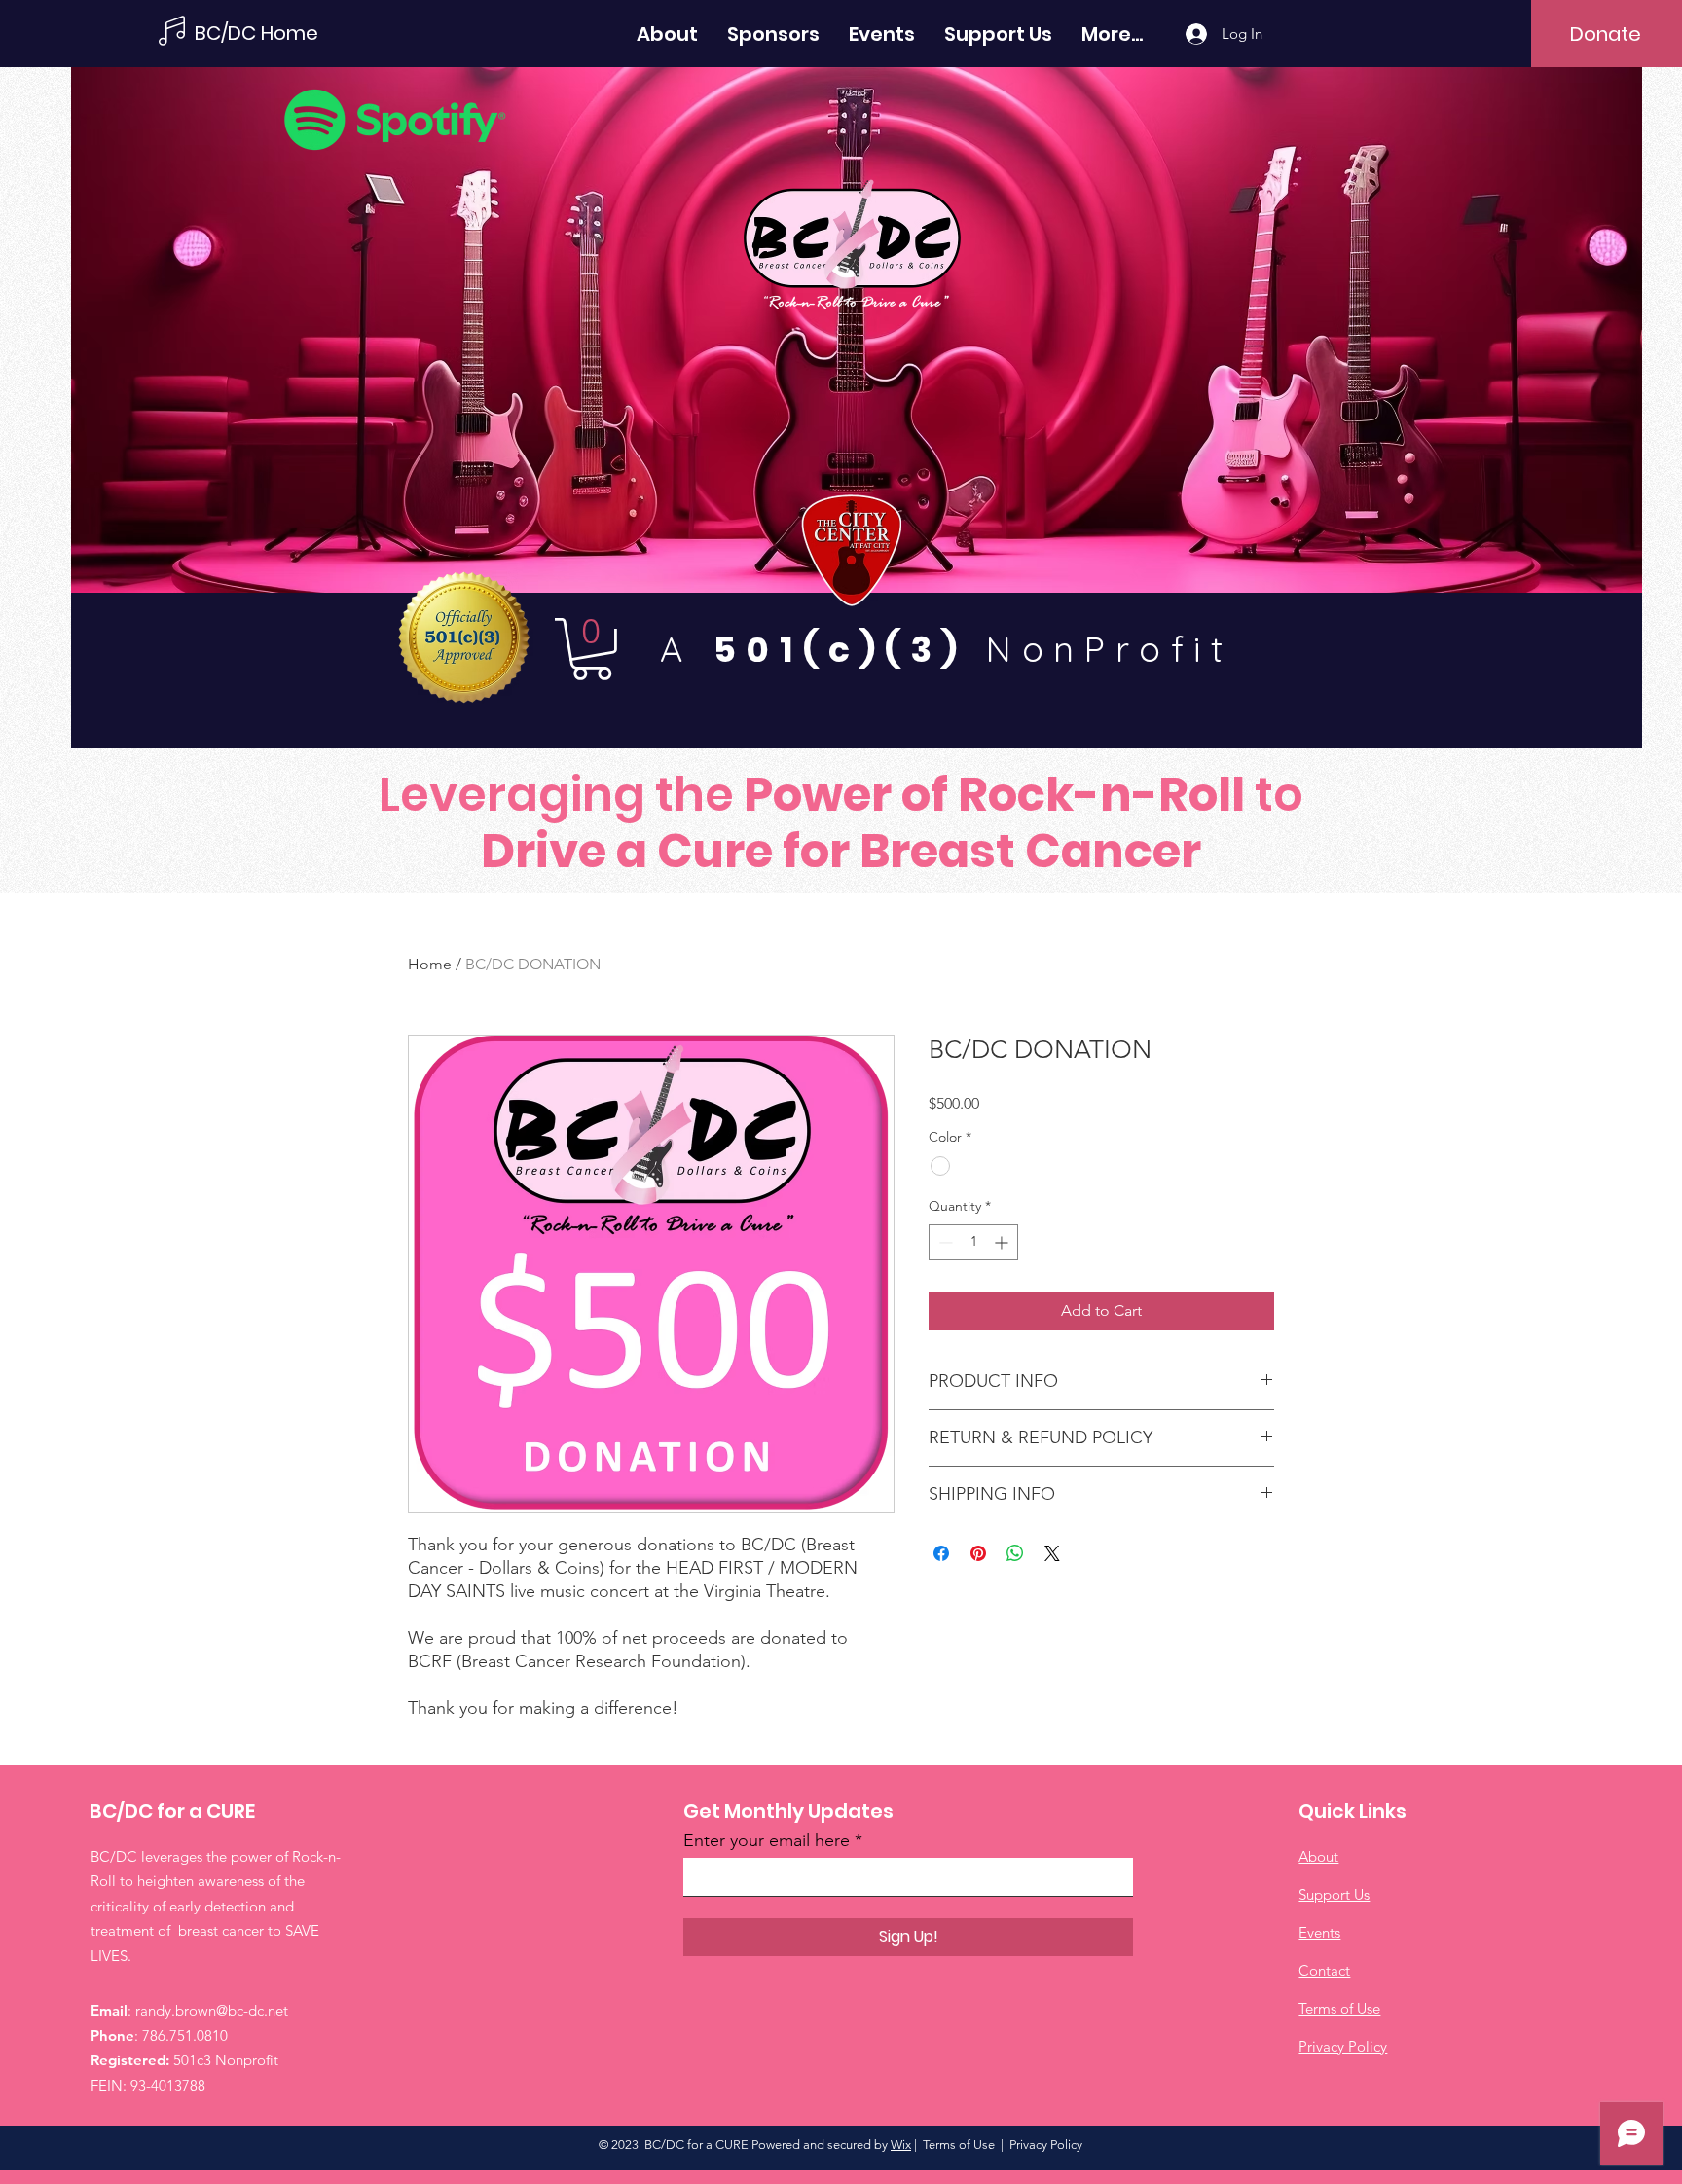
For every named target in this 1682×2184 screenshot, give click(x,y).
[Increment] (1003, 1242)
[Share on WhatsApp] (1015, 1553)
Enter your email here (767, 1840)
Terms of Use (959, 2145)
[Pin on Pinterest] (978, 1553)
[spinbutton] (973, 1242)
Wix (901, 2145)
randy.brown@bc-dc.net (212, 2010)
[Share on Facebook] (941, 1553)
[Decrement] (944, 1242)
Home (430, 964)
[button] (592, 649)
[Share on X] (1052, 1553)
